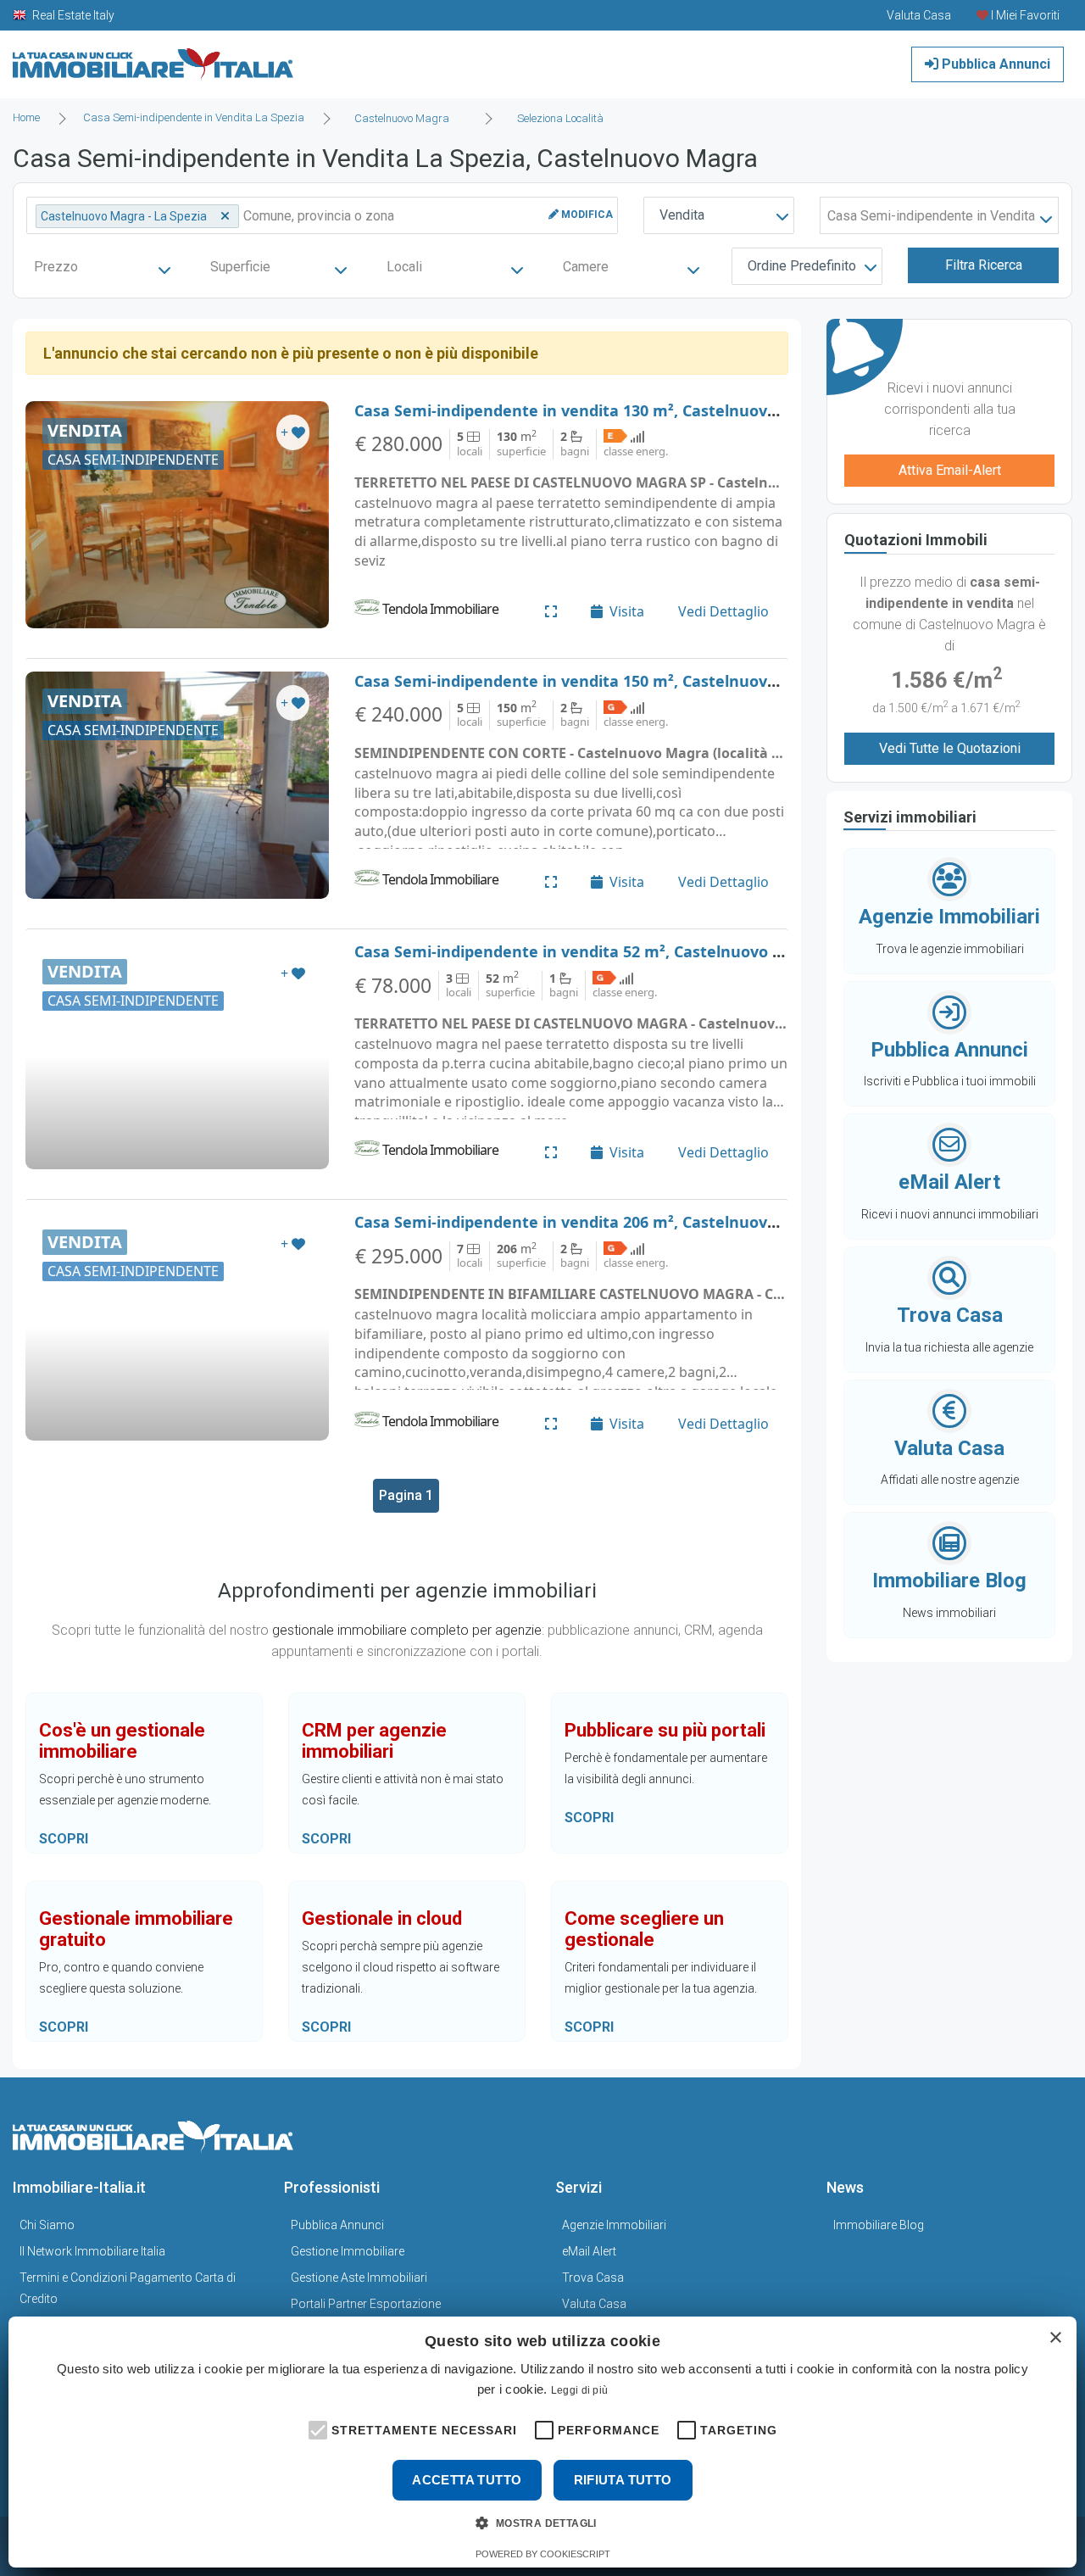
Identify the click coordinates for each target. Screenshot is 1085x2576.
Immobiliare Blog (879, 2225)
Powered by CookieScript (543, 2554)
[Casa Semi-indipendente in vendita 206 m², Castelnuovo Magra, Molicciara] (177, 1326)
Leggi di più (580, 2390)
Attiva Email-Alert (950, 470)
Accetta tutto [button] (467, 2480)
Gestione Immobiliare (348, 2251)
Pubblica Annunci (994, 64)
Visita (627, 611)
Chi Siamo (47, 2225)
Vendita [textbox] (682, 215)
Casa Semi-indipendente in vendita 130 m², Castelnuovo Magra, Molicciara (635, 410)
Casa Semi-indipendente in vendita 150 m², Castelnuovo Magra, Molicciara (635, 681)
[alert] (542, 2442)
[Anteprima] (551, 611)
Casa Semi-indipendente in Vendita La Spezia (194, 117)
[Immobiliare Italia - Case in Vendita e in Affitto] (153, 58)
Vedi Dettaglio (723, 611)
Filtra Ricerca (984, 265)
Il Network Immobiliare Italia (92, 2251)
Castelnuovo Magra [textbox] (402, 118)
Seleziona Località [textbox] (560, 118)
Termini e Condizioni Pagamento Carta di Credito (128, 2288)
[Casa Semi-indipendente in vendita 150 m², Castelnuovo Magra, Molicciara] (177, 785)
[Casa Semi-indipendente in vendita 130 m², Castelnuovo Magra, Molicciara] (177, 515)
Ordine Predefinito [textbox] (802, 266)
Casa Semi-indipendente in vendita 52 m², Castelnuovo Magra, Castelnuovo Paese (664, 951)
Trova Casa (593, 2278)
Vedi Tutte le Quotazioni (950, 748)
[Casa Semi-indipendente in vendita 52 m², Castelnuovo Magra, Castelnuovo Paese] (177, 1056)
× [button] (1055, 2338)
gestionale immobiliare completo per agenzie (407, 1630)
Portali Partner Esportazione (366, 2304)
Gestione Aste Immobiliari (359, 2278)
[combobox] (407, 119)
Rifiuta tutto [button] (623, 2480)
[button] (316, 2428)
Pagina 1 (406, 1495)
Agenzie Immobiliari (614, 2225)
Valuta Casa (594, 2304)
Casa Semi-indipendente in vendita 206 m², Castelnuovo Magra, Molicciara (635, 1222)
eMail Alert (589, 2251)
